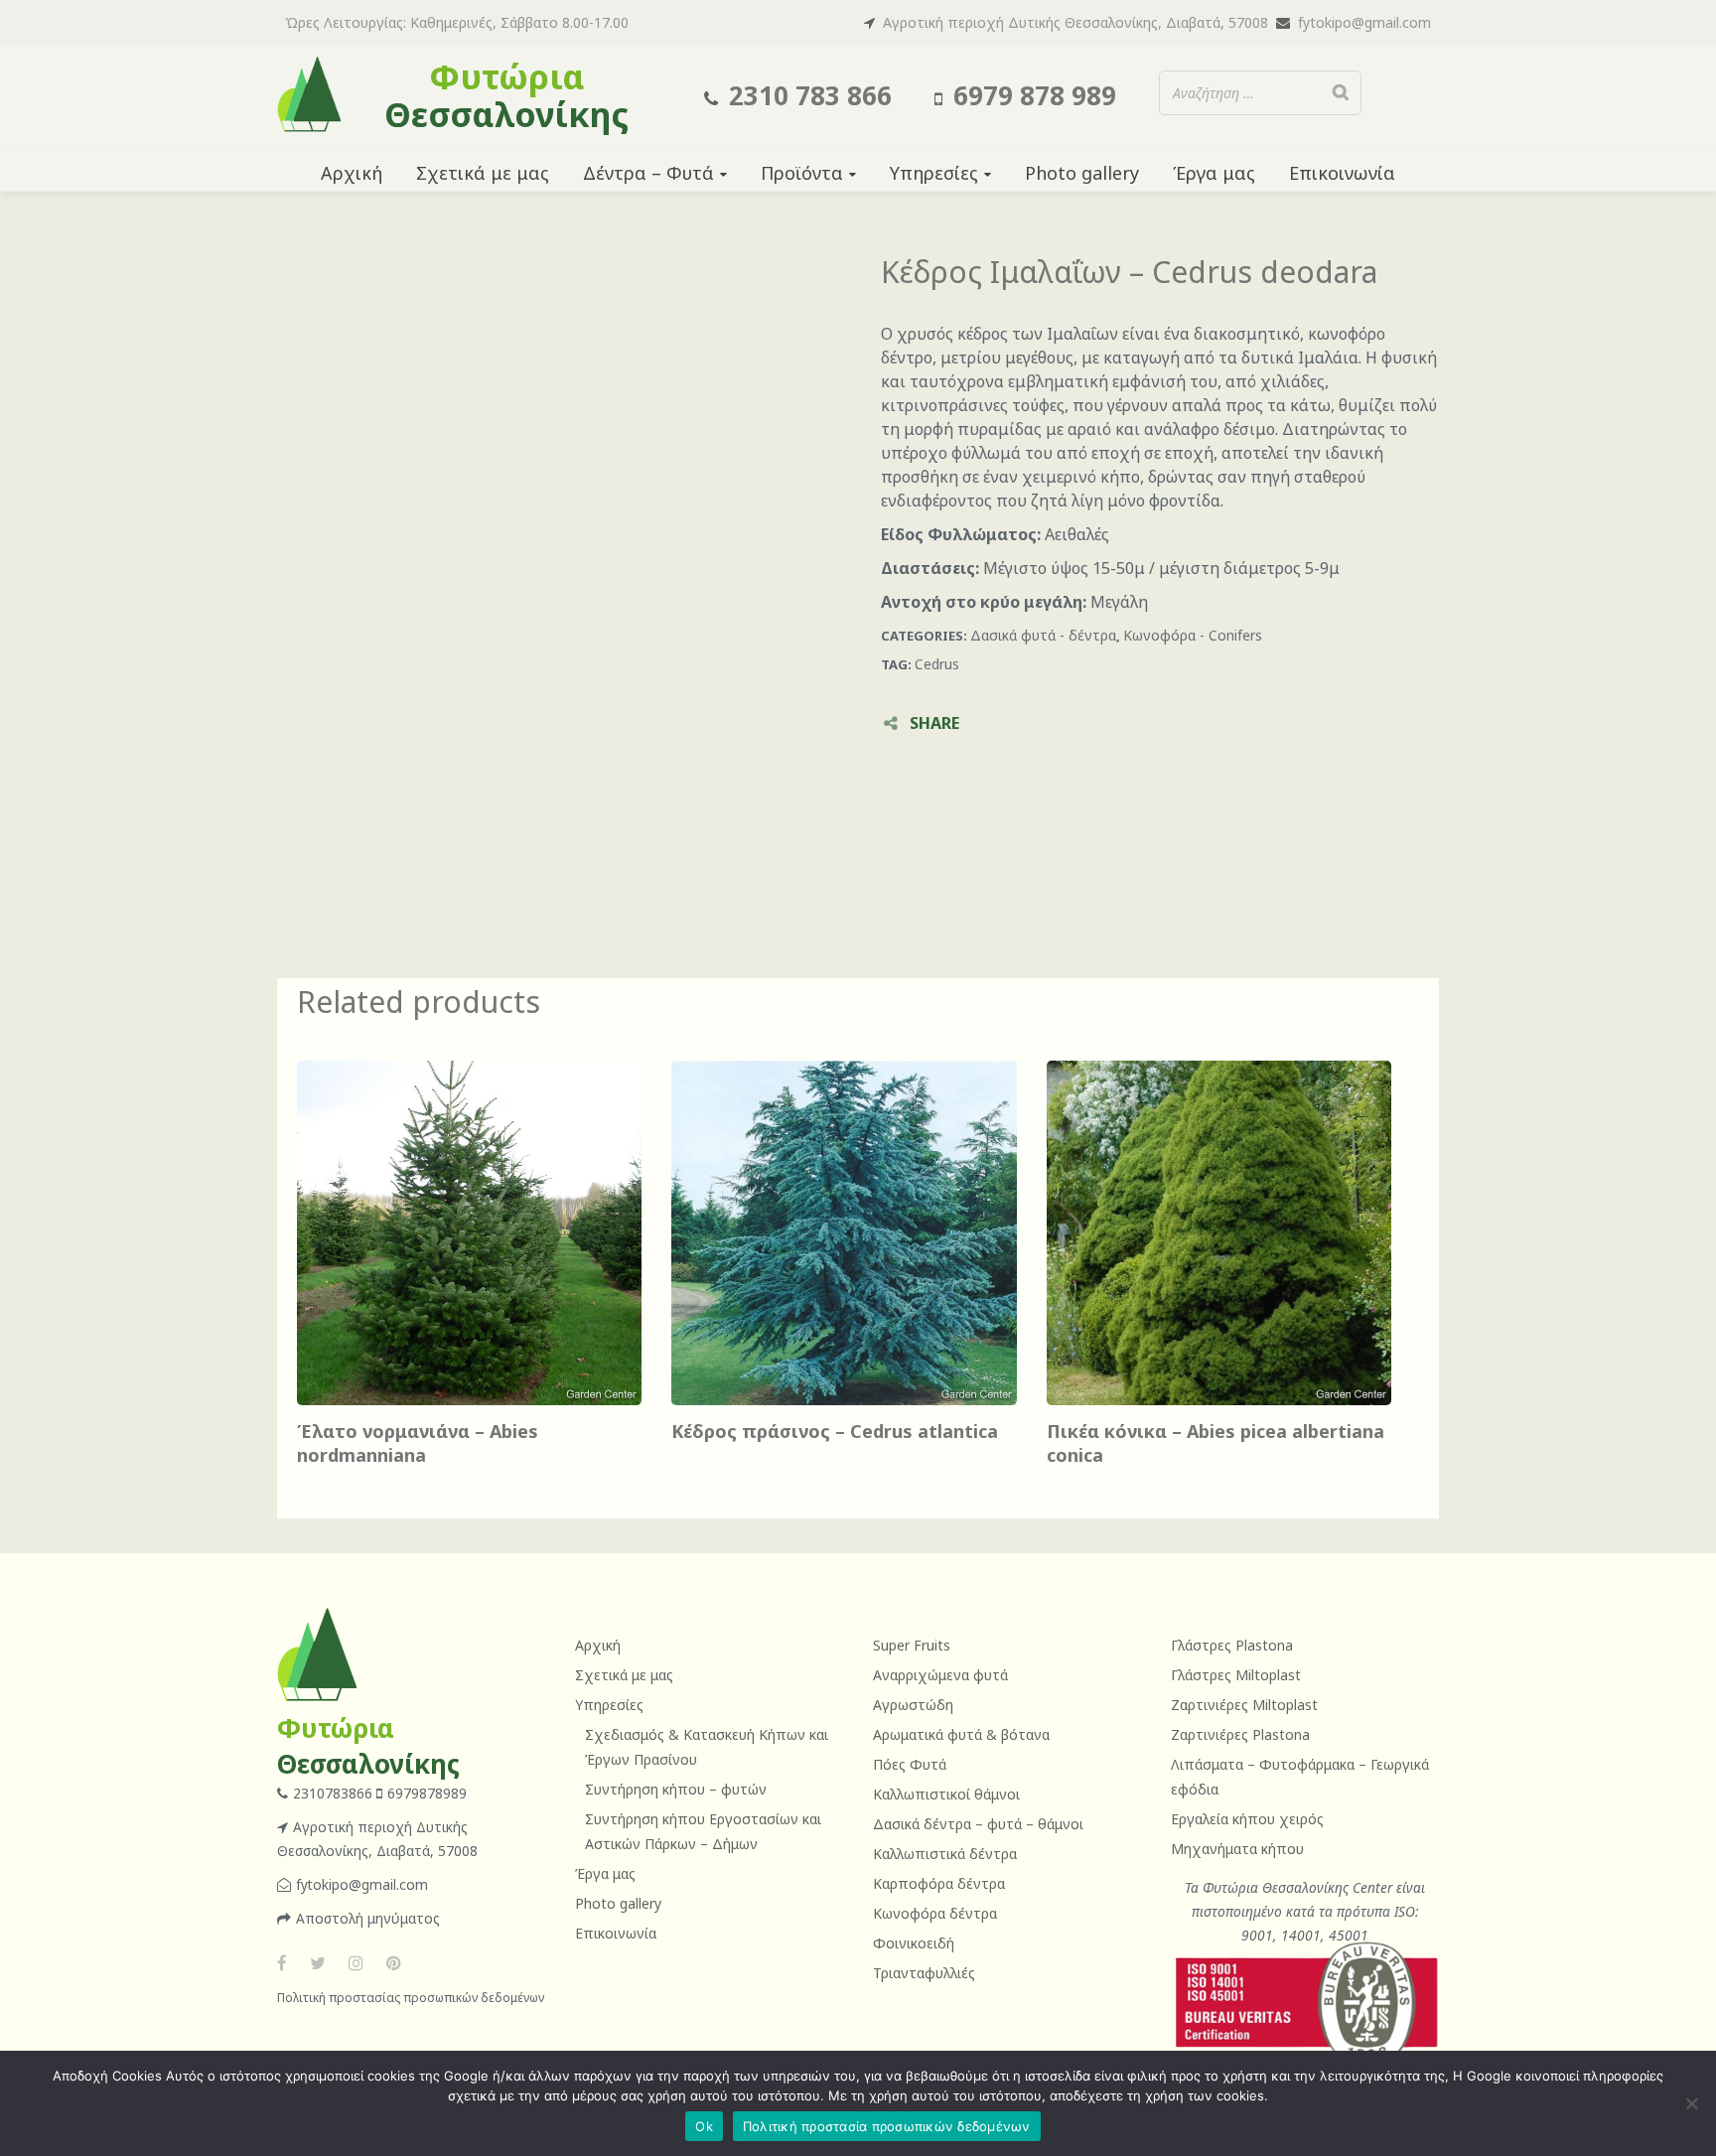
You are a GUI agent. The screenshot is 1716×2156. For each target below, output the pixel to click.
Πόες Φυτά (910, 1764)
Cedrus (937, 664)
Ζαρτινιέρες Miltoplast (1244, 1705)
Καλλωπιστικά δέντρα (945, 1854)
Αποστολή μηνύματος (368, 1918)
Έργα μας (605, 1873)
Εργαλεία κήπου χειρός (1247, 1819)
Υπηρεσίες (609, 1705)
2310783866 (335, 1793)
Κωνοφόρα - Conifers (1193, 635)
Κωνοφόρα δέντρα (935, 1913)
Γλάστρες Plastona (1232, 1645)
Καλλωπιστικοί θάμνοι (946, 1794)
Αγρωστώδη (913, 1705)
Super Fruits (912, 1645)
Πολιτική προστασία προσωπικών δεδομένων (887, 2126)
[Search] (1341, 93)
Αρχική (598, 1645)
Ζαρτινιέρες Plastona (1240, 1734)
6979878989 (427, 1793)
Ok (704, 2126)
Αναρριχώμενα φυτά (940, 1675)
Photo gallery (618, 1903)
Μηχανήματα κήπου (1237, 1849)
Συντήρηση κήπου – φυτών (676, 1789)
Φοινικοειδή (914, 1943)
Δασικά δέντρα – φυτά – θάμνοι (978, 1824)
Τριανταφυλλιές (924, 1973)
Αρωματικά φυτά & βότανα (961, 1734)
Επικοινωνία (616, 1933)
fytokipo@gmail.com (1364, 22)
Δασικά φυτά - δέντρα (1043, 635)
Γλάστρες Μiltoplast (1236, 1675)
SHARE (934, 723)
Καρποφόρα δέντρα (939, 1883)
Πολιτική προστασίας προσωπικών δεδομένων (411, 1998)
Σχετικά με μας (624, 1675)
